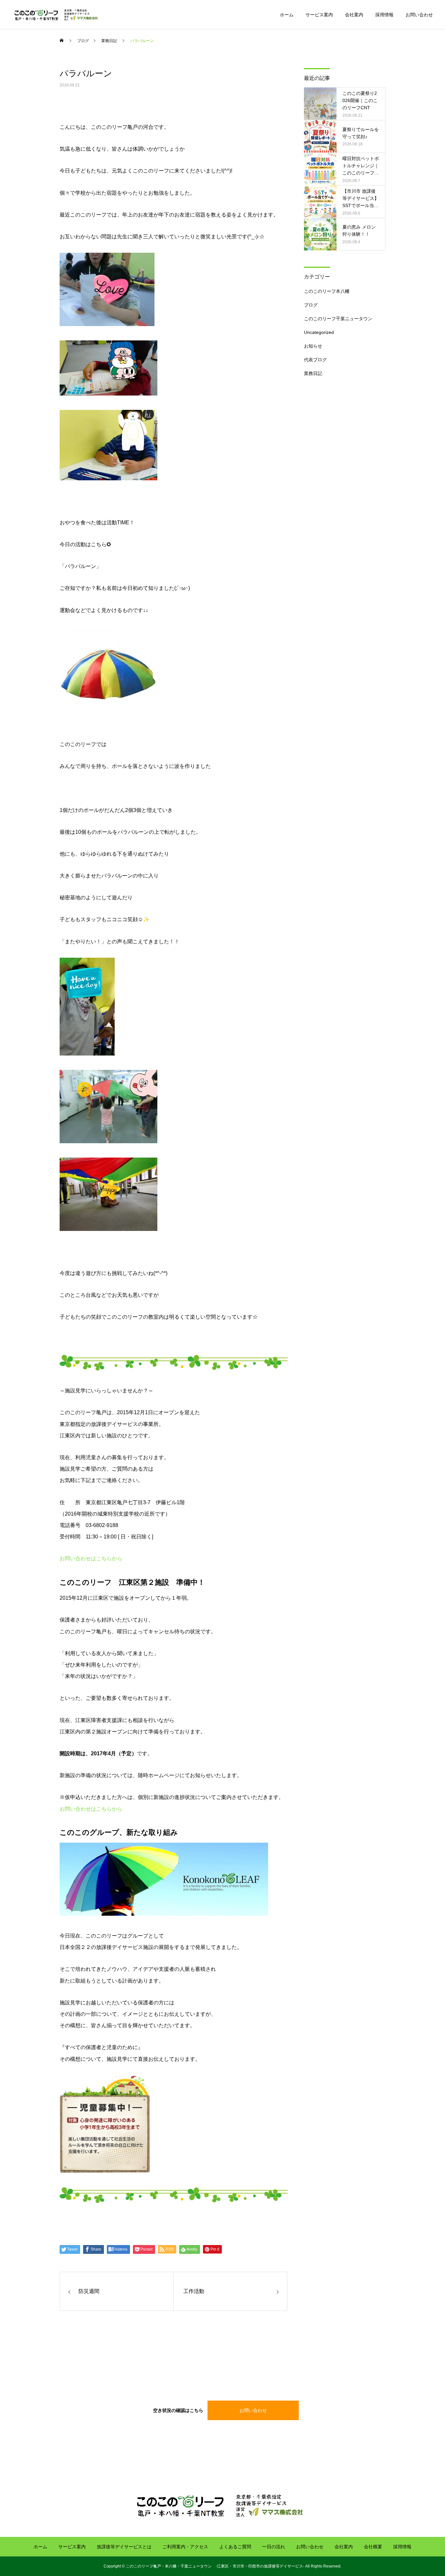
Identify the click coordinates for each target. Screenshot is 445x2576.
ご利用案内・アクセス (185, 2547)
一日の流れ (274, 2547)
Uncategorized (319, 332)
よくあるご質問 (235, 2547)
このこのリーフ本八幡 (327, 291)
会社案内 (354, 15)
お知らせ (313, 346)
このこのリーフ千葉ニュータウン (338, 319)
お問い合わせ (419, 15)
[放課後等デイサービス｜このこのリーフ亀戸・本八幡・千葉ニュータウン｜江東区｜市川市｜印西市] (57, 15)
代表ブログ (315, 360)
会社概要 (373, 2547)
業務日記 (313, 373)
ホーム (287, 15)
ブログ (311, 305)
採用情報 (384, 15)
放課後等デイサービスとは (124, 2547)
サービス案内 (319, 15)
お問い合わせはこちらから (91, 1558)
